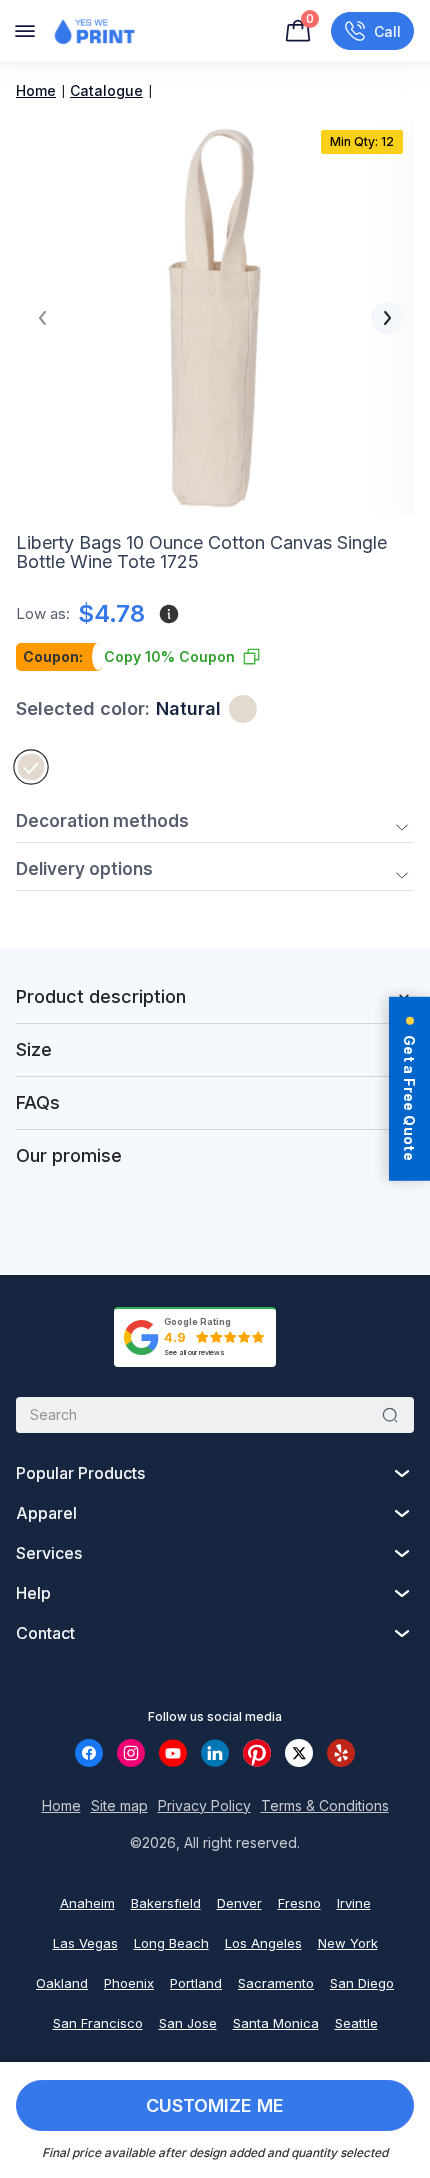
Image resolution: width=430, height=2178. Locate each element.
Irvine (354, 1903)
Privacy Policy (204, 1805)
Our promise (69, 1155)
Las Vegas (85, 1943)
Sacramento (276, 1983)
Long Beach (171, 1943)
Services (49, 1553)
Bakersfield (166, 1903)
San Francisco (98, 2023)
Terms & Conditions (325, 1805)
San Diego (362, 1983)
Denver (239, 1903)
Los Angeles (263, 1943)
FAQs (38, 1102)
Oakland (62, 1983)
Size (34, 1049)
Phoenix (129, 1983)
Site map (119, 1805)
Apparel (46, 1513)
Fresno (299, 1903)
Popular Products (80, 1473)
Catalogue (106, 90)
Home (36, 90)
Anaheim (87, 1903)
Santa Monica (276, 2023)
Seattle (356, 2023)
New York (348, 1943)
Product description (101, 996)
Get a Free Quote (409, 1098)
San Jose (188, 2023)
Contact (45, 1633)
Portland (196, 1983)
